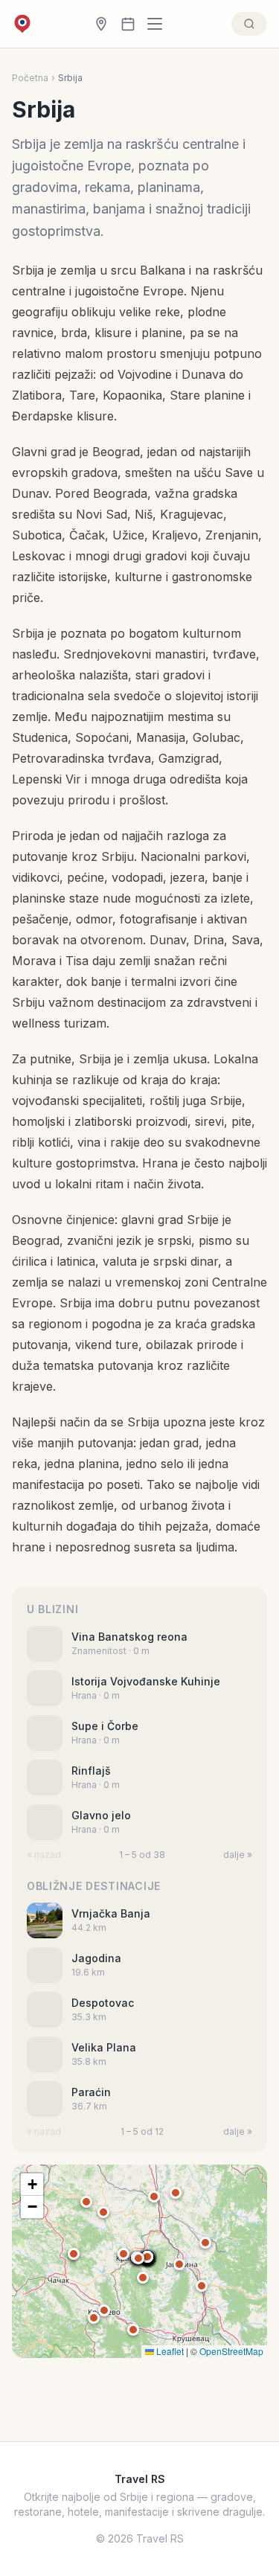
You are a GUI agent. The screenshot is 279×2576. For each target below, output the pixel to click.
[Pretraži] (249, 24)
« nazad (44, 1855)
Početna (30, 78)
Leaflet (169, 2351)
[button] (147, 2257)
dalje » (238, 1855)
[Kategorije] (159, 24)
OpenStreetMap (231, 2351)
